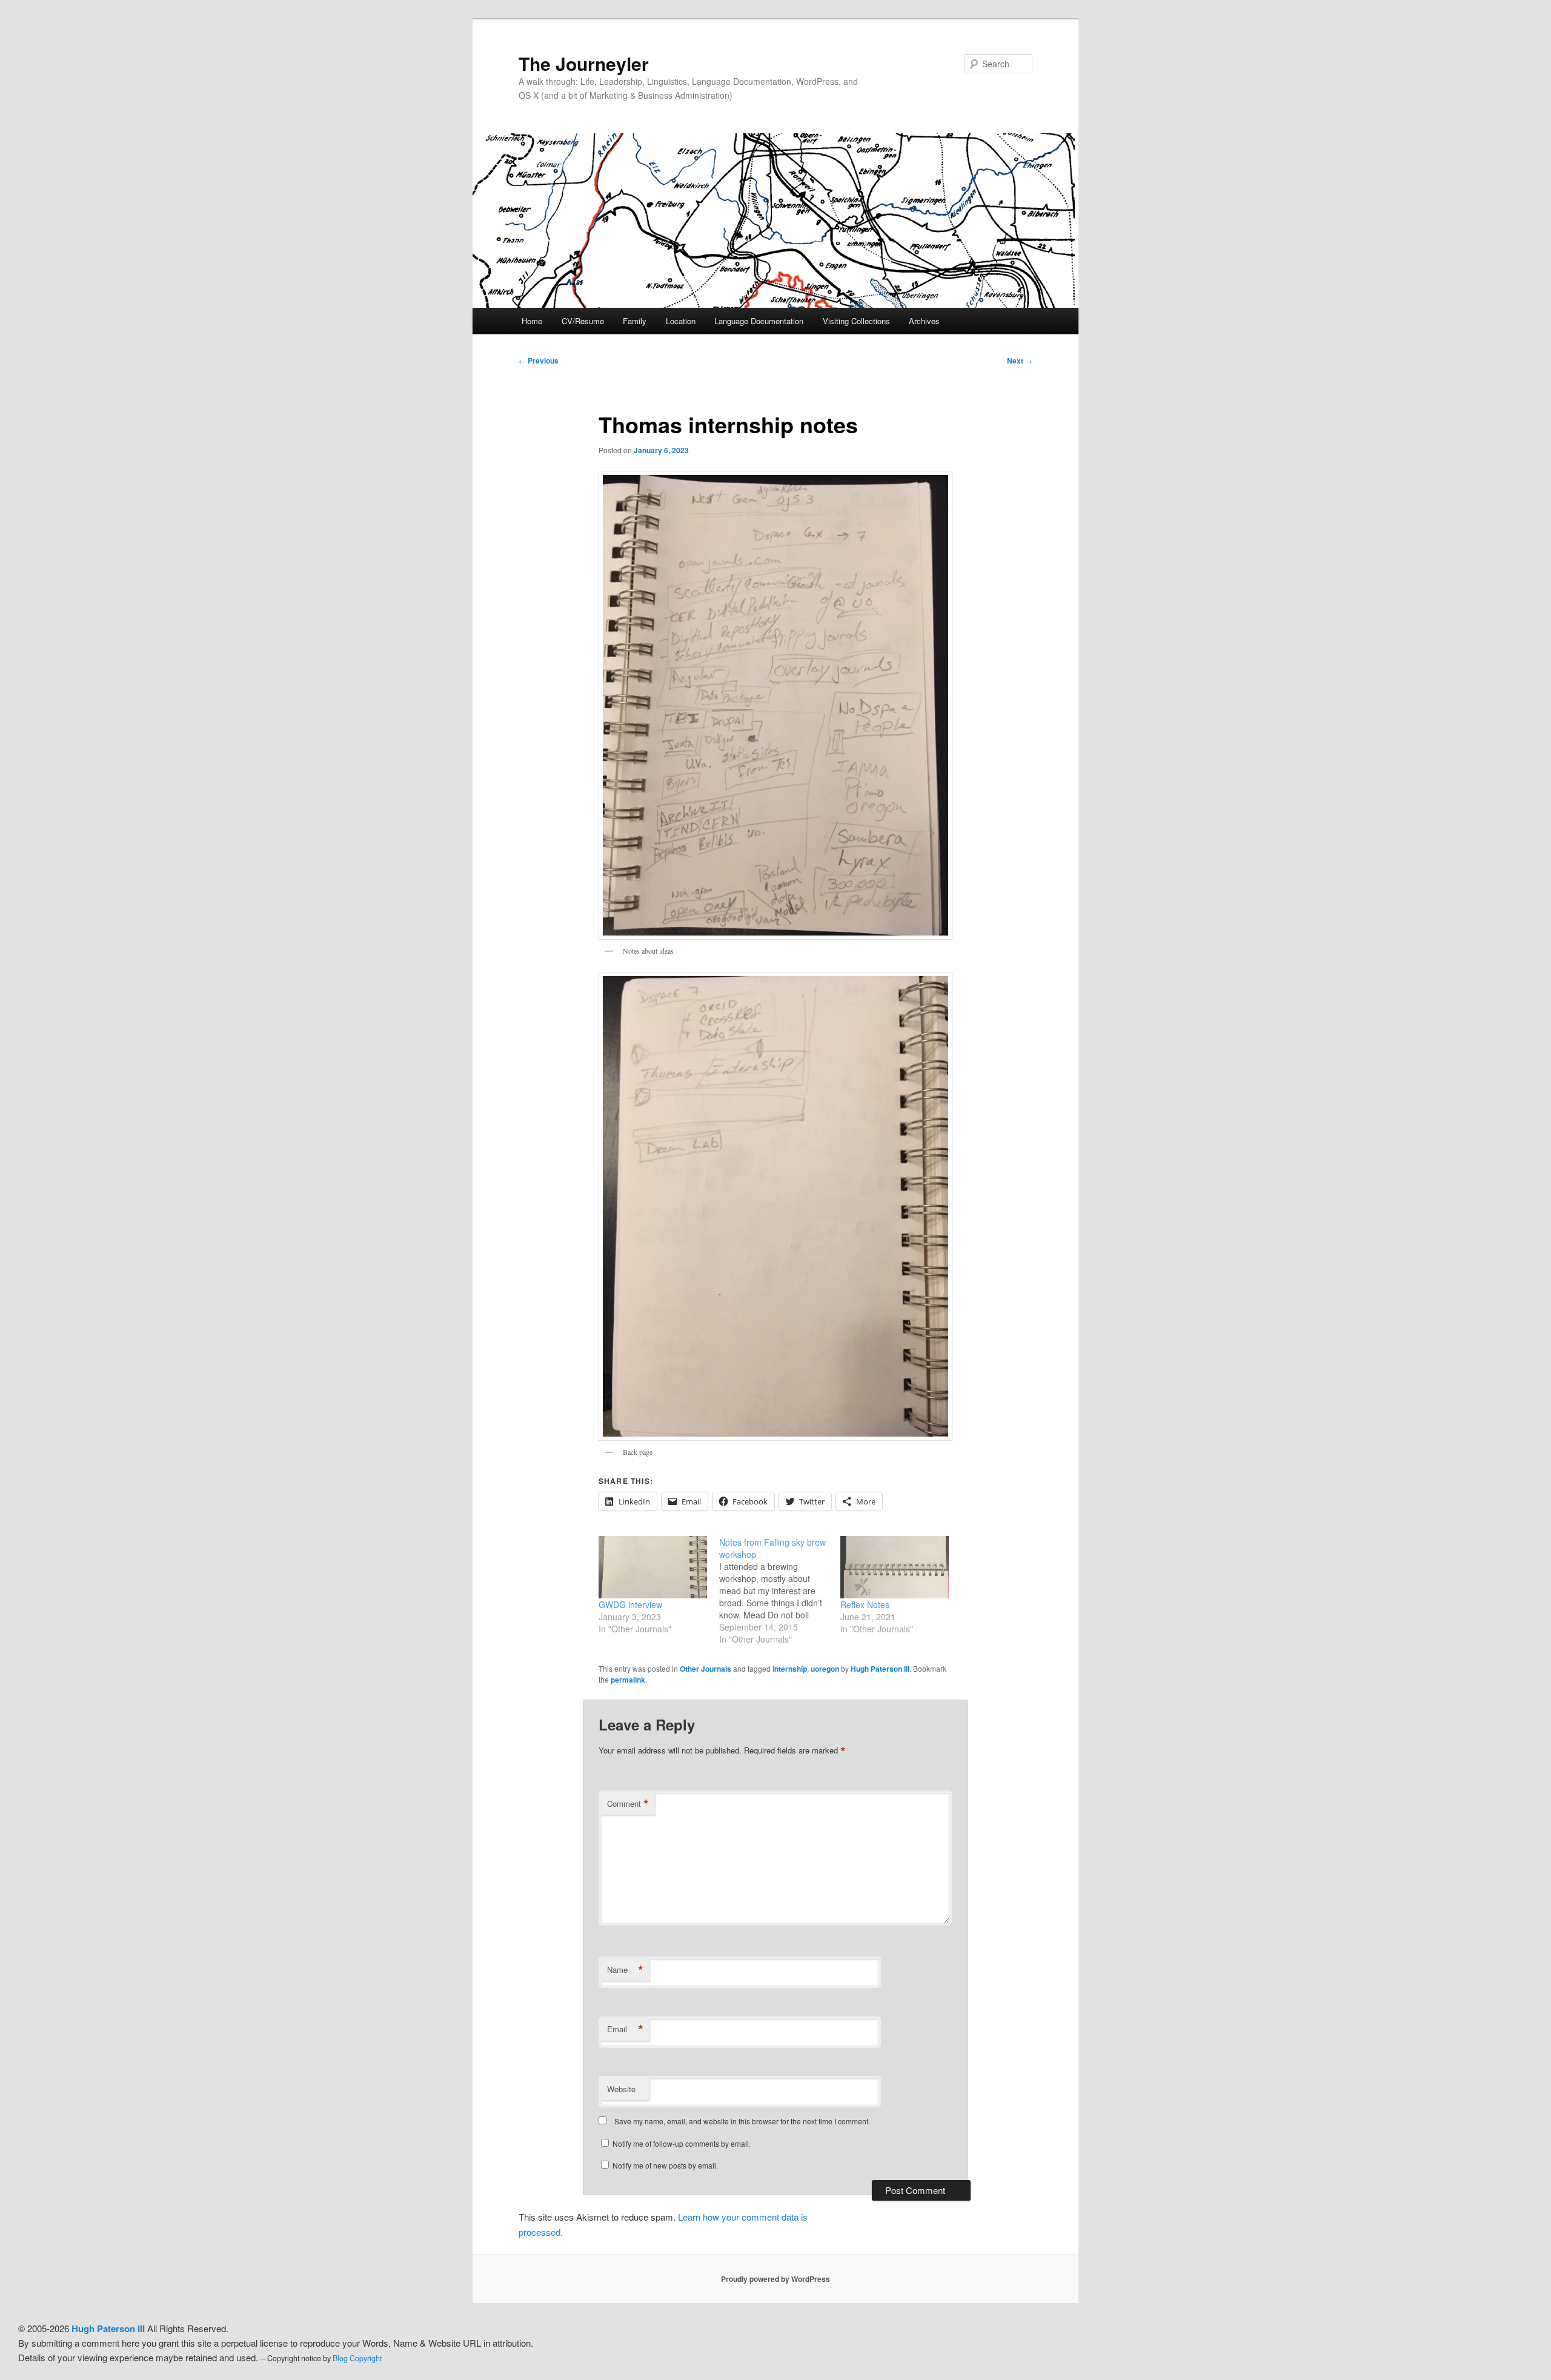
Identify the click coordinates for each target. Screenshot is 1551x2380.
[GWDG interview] (653, 1567)
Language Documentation (759, 321)
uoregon (825, 1669)
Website (621, 2089)
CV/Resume (583, 321)
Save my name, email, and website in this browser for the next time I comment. (742, 2121)
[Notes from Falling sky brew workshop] (779, 1591)
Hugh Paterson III (880, 1669)
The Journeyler (584, 63)
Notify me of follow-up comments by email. (682, 2143)
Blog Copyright (357, 2358)
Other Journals (706, 1669)
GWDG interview (630, 1604)
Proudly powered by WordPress (775, 2279)
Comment (628, 1804)
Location (681, 321)
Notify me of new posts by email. (665, 2165)
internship (790, 1669)
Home (532, 321)
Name (625, 1970)
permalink (628, 1680)
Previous (539, 361)
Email (625, 2029)
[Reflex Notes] (895, 1567)
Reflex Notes (865, 1604)
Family (635, 321)
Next (1020, 361)
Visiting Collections (856, 321)
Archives (924, 321)
